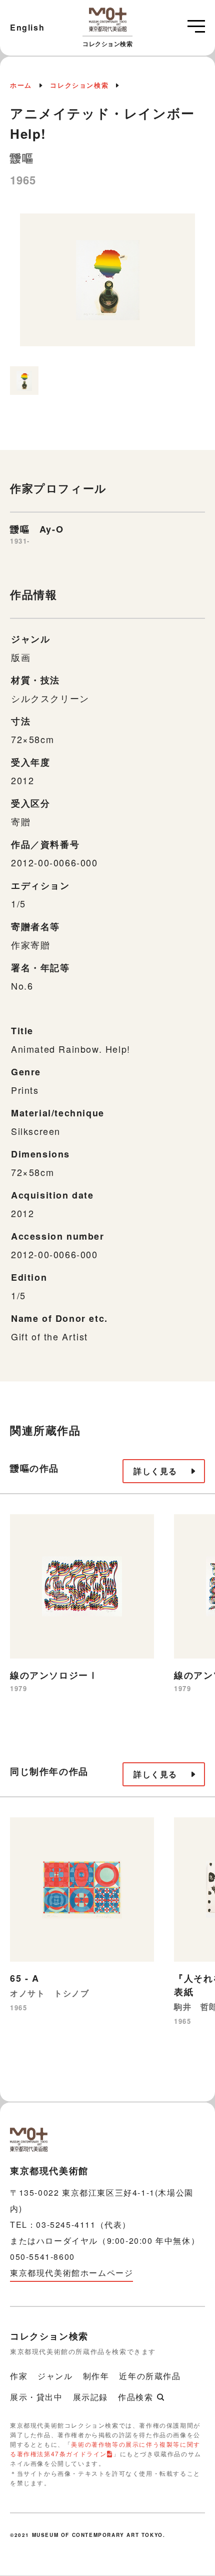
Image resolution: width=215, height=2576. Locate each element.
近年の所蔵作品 (150, 2376)
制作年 (96, 2376)
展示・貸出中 (36, 2397)
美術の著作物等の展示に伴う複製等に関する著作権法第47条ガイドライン (105, 2449)
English (27, 27)
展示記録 (90, 2397)
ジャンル (55, 2376)
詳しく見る (155, 1471)
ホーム (21, 85)
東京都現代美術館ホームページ (71, 2273)
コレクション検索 (79, 85)
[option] (107, 285)
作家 (19, 2376)
